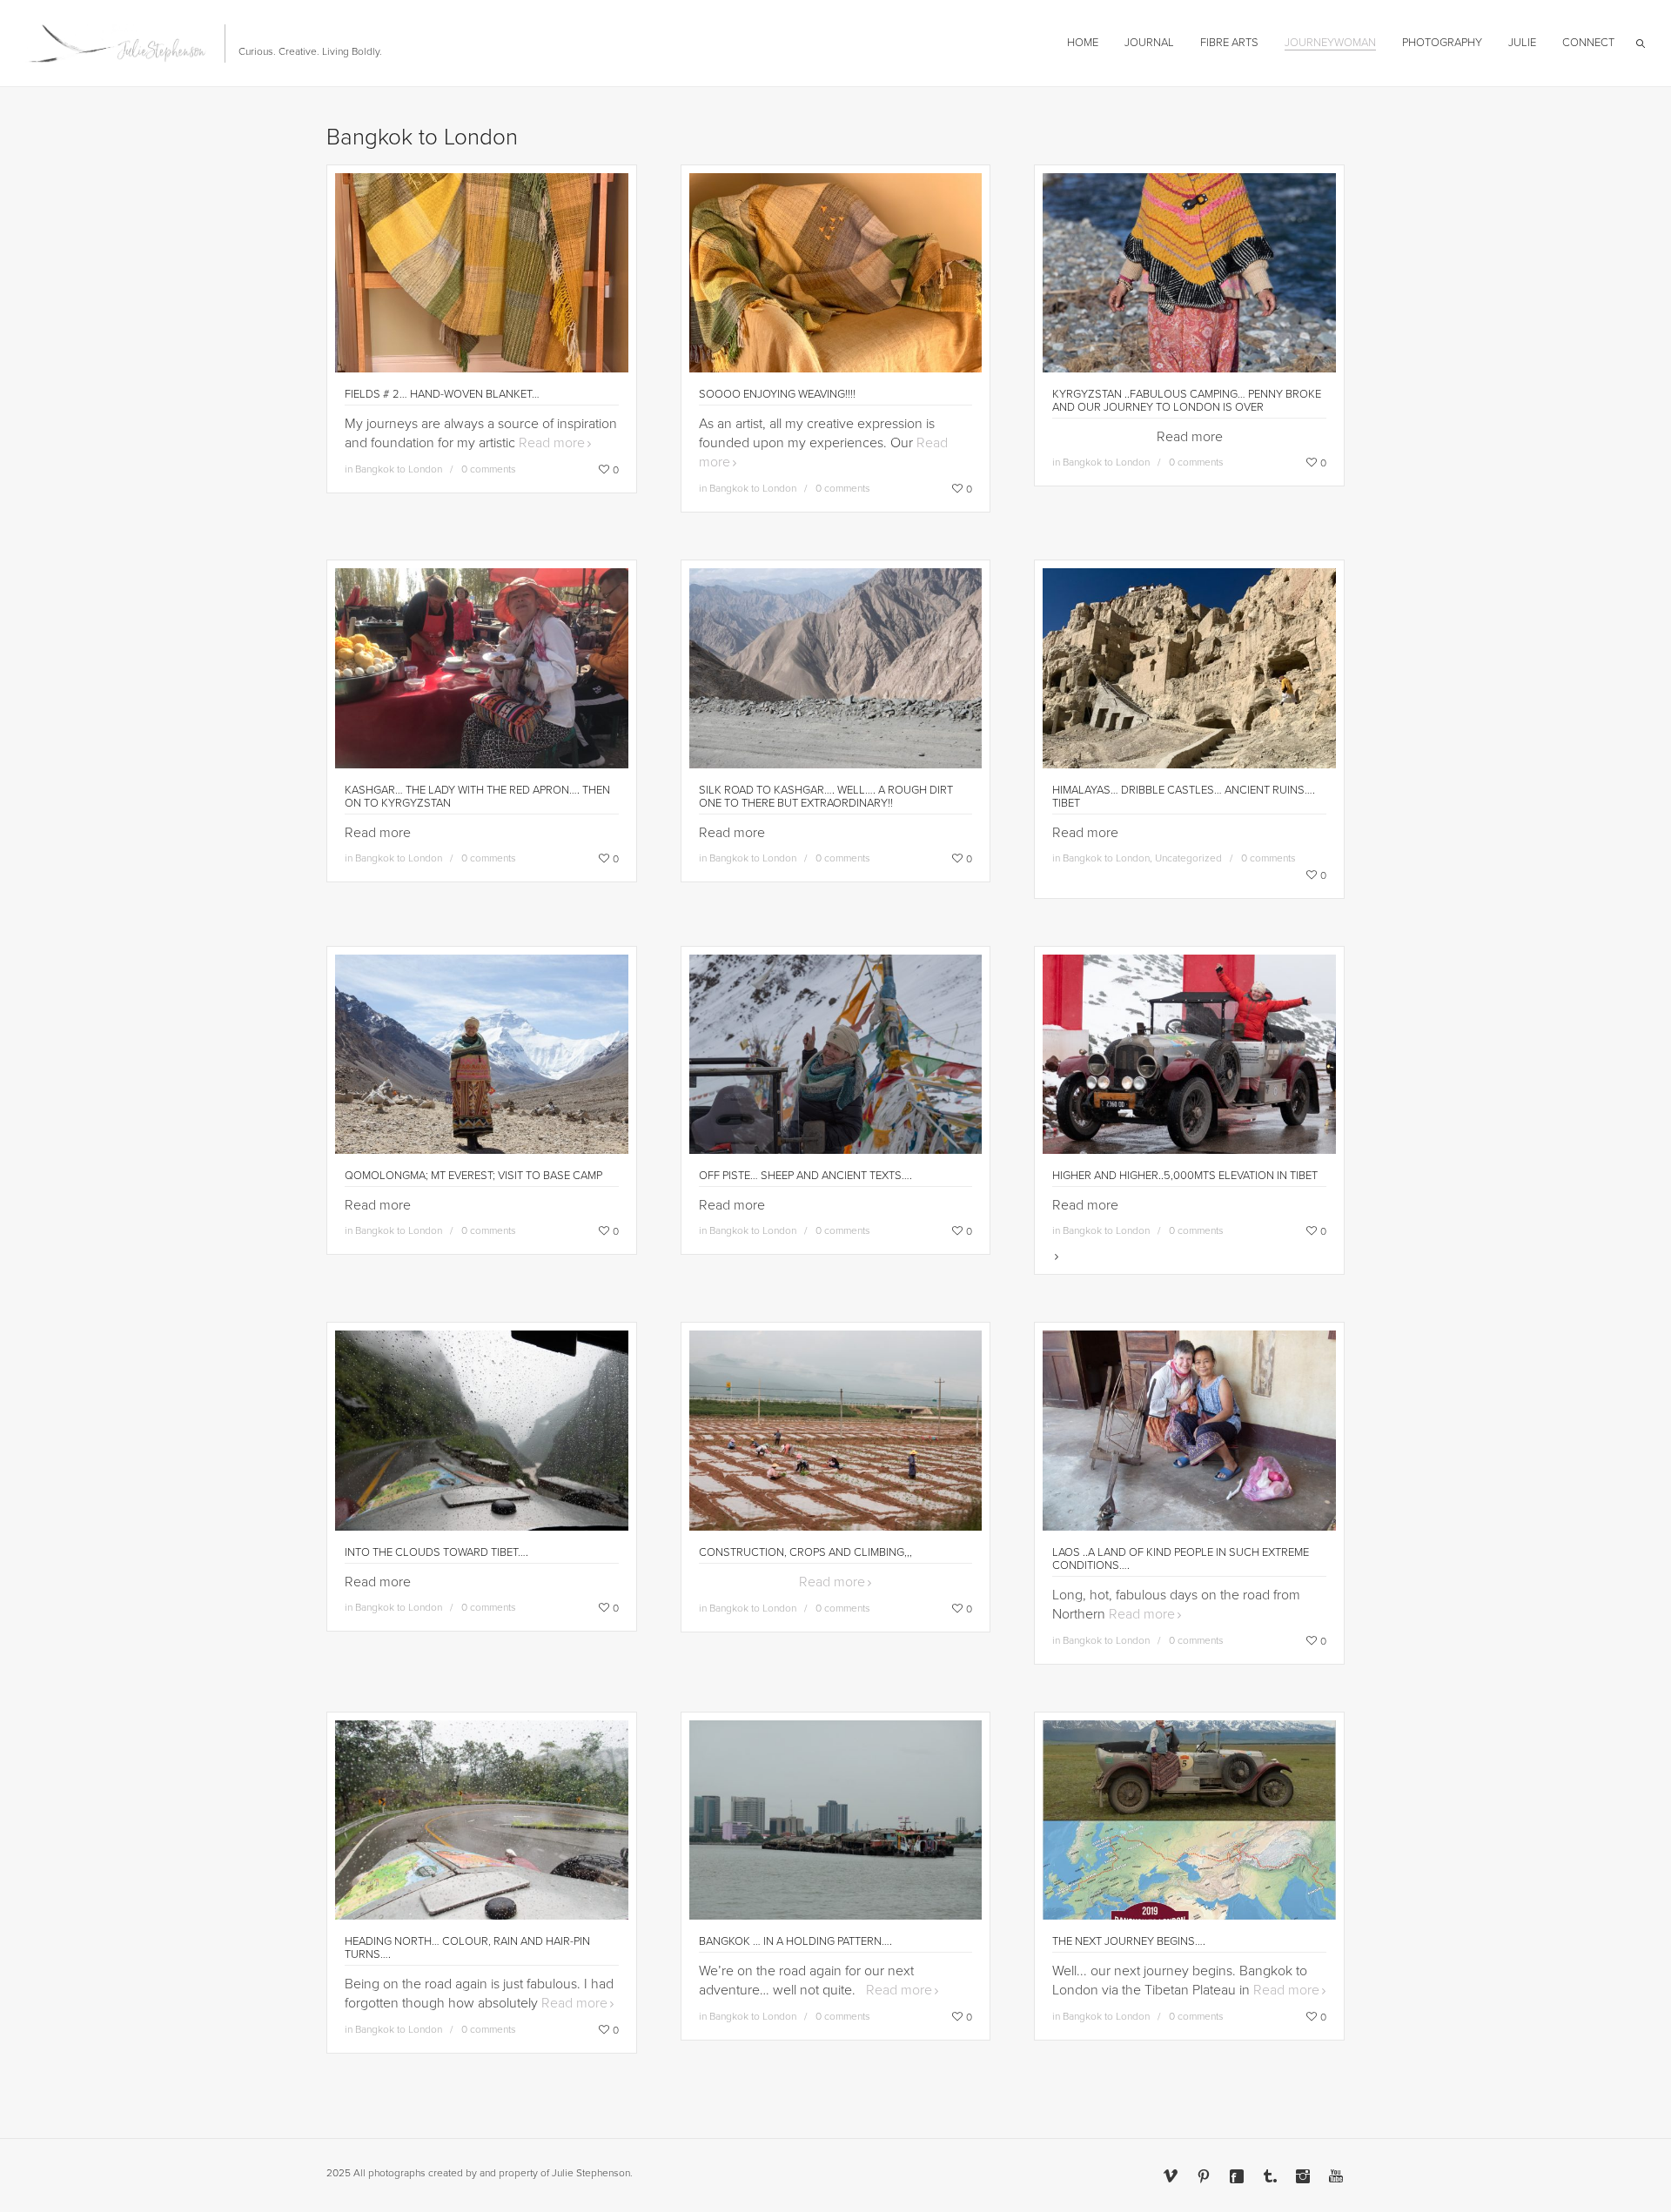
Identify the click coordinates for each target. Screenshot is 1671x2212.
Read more (552, 443)
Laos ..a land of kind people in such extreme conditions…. (1181, 1559)
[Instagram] (1303, 2176)
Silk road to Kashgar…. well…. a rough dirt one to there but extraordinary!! (826, 797)
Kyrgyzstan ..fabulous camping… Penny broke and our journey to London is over (1187, 401)
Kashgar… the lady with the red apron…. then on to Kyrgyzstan (477, 797)
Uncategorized (1188, 858)
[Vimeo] (1171, 2176)
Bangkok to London (399, 469)
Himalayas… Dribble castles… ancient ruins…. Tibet (1184, 797)
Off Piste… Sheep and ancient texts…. (805, 1176)
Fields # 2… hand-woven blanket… (442, 394)
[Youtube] (1336, 2176)
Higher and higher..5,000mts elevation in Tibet (1185, 1176)
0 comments (489, 469)
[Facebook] (1237, 2176)
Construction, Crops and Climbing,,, (805, 1552)
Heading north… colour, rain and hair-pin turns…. (467, 1948)
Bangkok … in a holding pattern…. (795, 1941)
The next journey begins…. (1129, 1941)
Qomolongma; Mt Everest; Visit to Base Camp (473, 1176)
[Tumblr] (1270, 2176)
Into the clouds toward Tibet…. (436, 1552)
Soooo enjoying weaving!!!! (777, 394)
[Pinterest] (1204, 2176)
